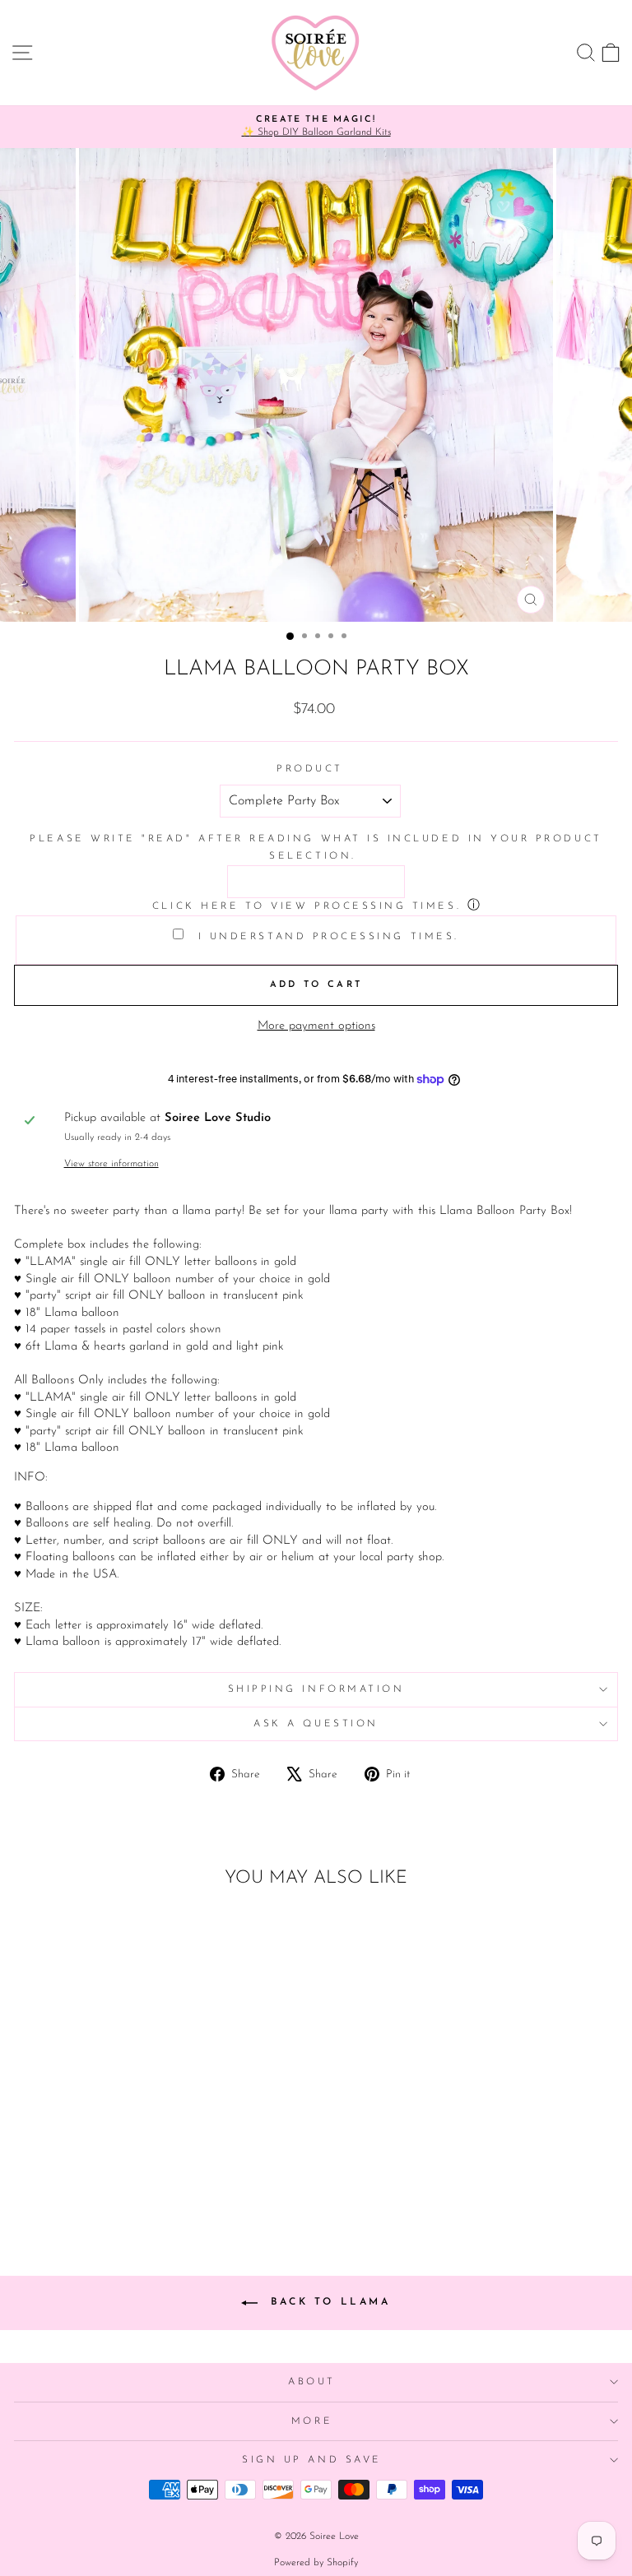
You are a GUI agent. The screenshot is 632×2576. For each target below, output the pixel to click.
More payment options (316, 1026)
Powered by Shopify (316, 2563)
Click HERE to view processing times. (307, 906)
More (312, 2421)
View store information (112, 1164)
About (312, 2382)
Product (310, 769)
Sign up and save (312, 2460)
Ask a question (316, 1724)
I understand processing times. (325, 937)
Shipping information (316, 1689)
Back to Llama (327, 2302)
